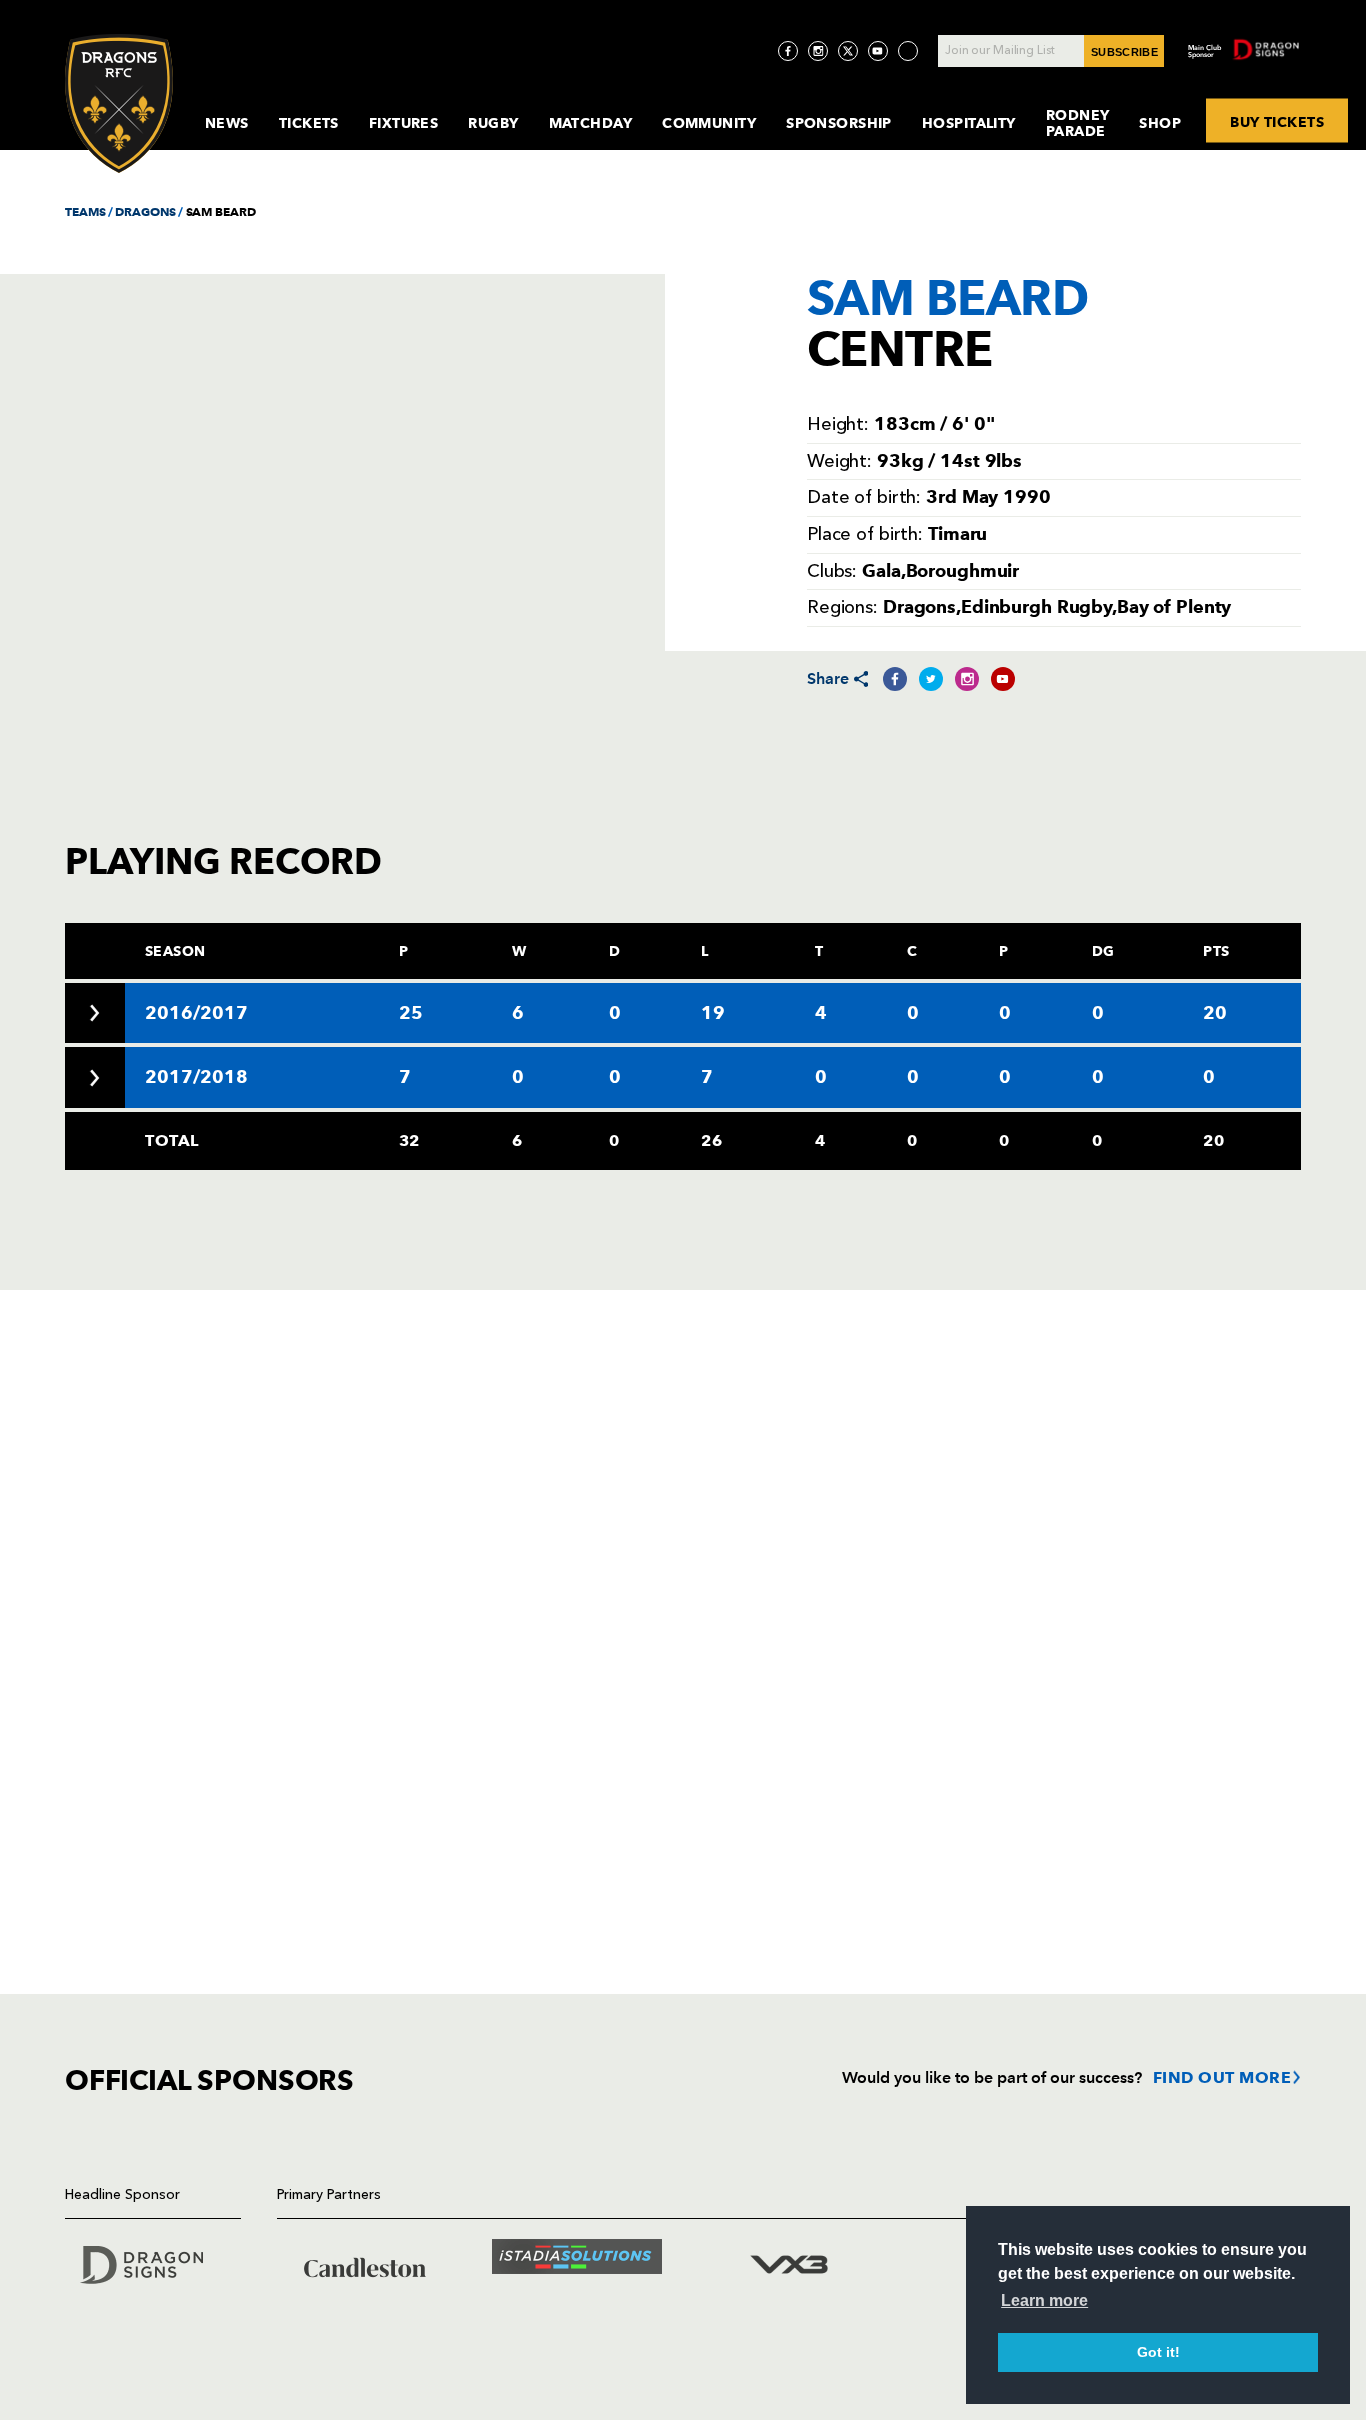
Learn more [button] (1044, 2300)
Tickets (309, 123)
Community (709, 123)
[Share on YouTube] (1003, 679)
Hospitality (969, 123)
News (227, 123)
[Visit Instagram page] (818, 51)
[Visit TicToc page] (908, 51)
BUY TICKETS (1277, 121)
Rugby (493, 123)
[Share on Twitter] (931, 679)
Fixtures (404, 123)
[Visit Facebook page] (788, 51)
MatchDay (591, 123)
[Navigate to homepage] (119, 103)
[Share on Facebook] (895, 679)
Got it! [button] (1158, 2352)
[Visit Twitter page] (848, 51)
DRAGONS (145, 211)
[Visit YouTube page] (878, 51)
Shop (1160, 123)
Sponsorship (839, 123)
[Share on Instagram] (967, 679)
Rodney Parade (1078, 123)
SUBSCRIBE (1124, 52)
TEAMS (85, 211)
